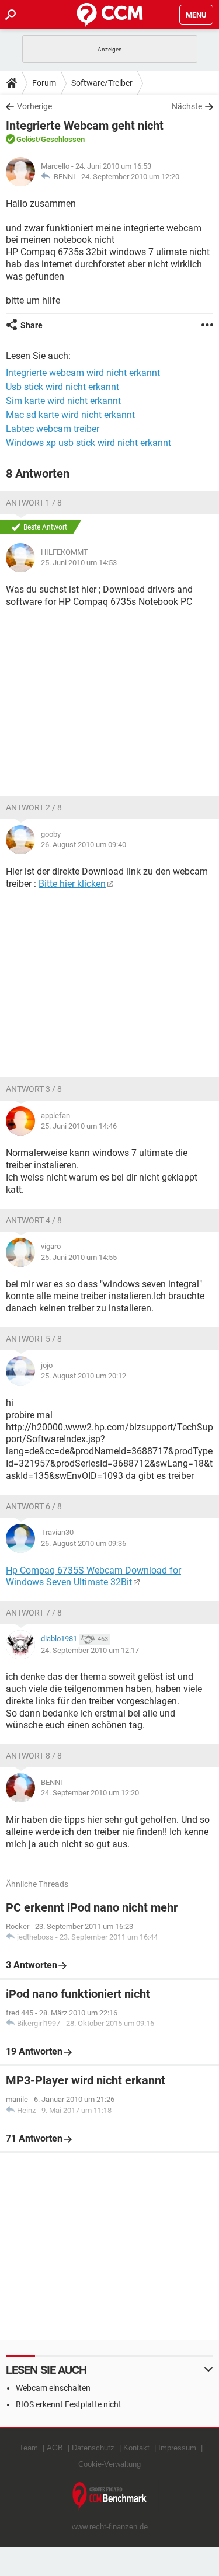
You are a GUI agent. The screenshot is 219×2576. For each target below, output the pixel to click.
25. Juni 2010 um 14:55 (79, 1257)
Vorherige (34, 106)
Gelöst (27, 139)
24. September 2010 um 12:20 (130, 177)
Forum (44, 83)
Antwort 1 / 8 (34, 503)
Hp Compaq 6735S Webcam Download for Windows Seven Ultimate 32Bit (93, 1576)
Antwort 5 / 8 (34, 1339)
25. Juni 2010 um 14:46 (79, 1126)
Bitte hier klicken (72, 884)
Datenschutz (93, 2448)
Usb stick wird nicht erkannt (62, 387)
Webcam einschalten (53, 2388)
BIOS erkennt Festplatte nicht (69, 2404)
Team (29, 2448)
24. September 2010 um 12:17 (90, 1650)
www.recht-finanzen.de (110, 2527)
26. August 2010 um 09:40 (84, 845)
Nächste (187, 106)
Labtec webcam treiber (53, 429)
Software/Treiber (102, 83)
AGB (55, 2448)
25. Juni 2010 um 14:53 (79, 563)
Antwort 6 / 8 (34, 1506)
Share (32, 325)
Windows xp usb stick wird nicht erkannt (88, 443)
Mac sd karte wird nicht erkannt (70, 415)
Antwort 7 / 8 (34, 1613)
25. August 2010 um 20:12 (84, 1376)
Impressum (177, 2448)
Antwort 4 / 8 (34, 1220)
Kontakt (136, 2448)
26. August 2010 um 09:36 (84, 1543)
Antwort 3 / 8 (34, 1089)
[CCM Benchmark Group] (110, 2496)
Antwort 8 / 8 (34, 1756)
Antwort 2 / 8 (34, 807)
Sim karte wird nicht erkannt (63, 401)
